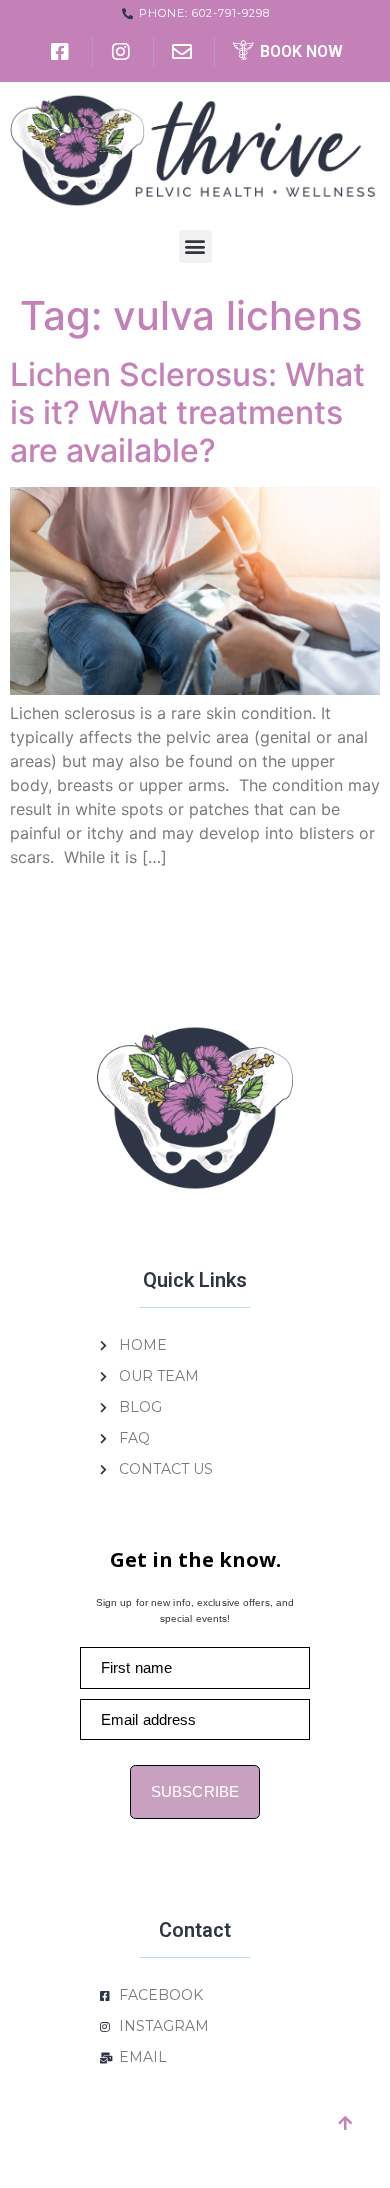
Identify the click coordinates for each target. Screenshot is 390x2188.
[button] (195, 246)
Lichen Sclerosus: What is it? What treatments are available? (187, 413)
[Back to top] (345, 2123)
